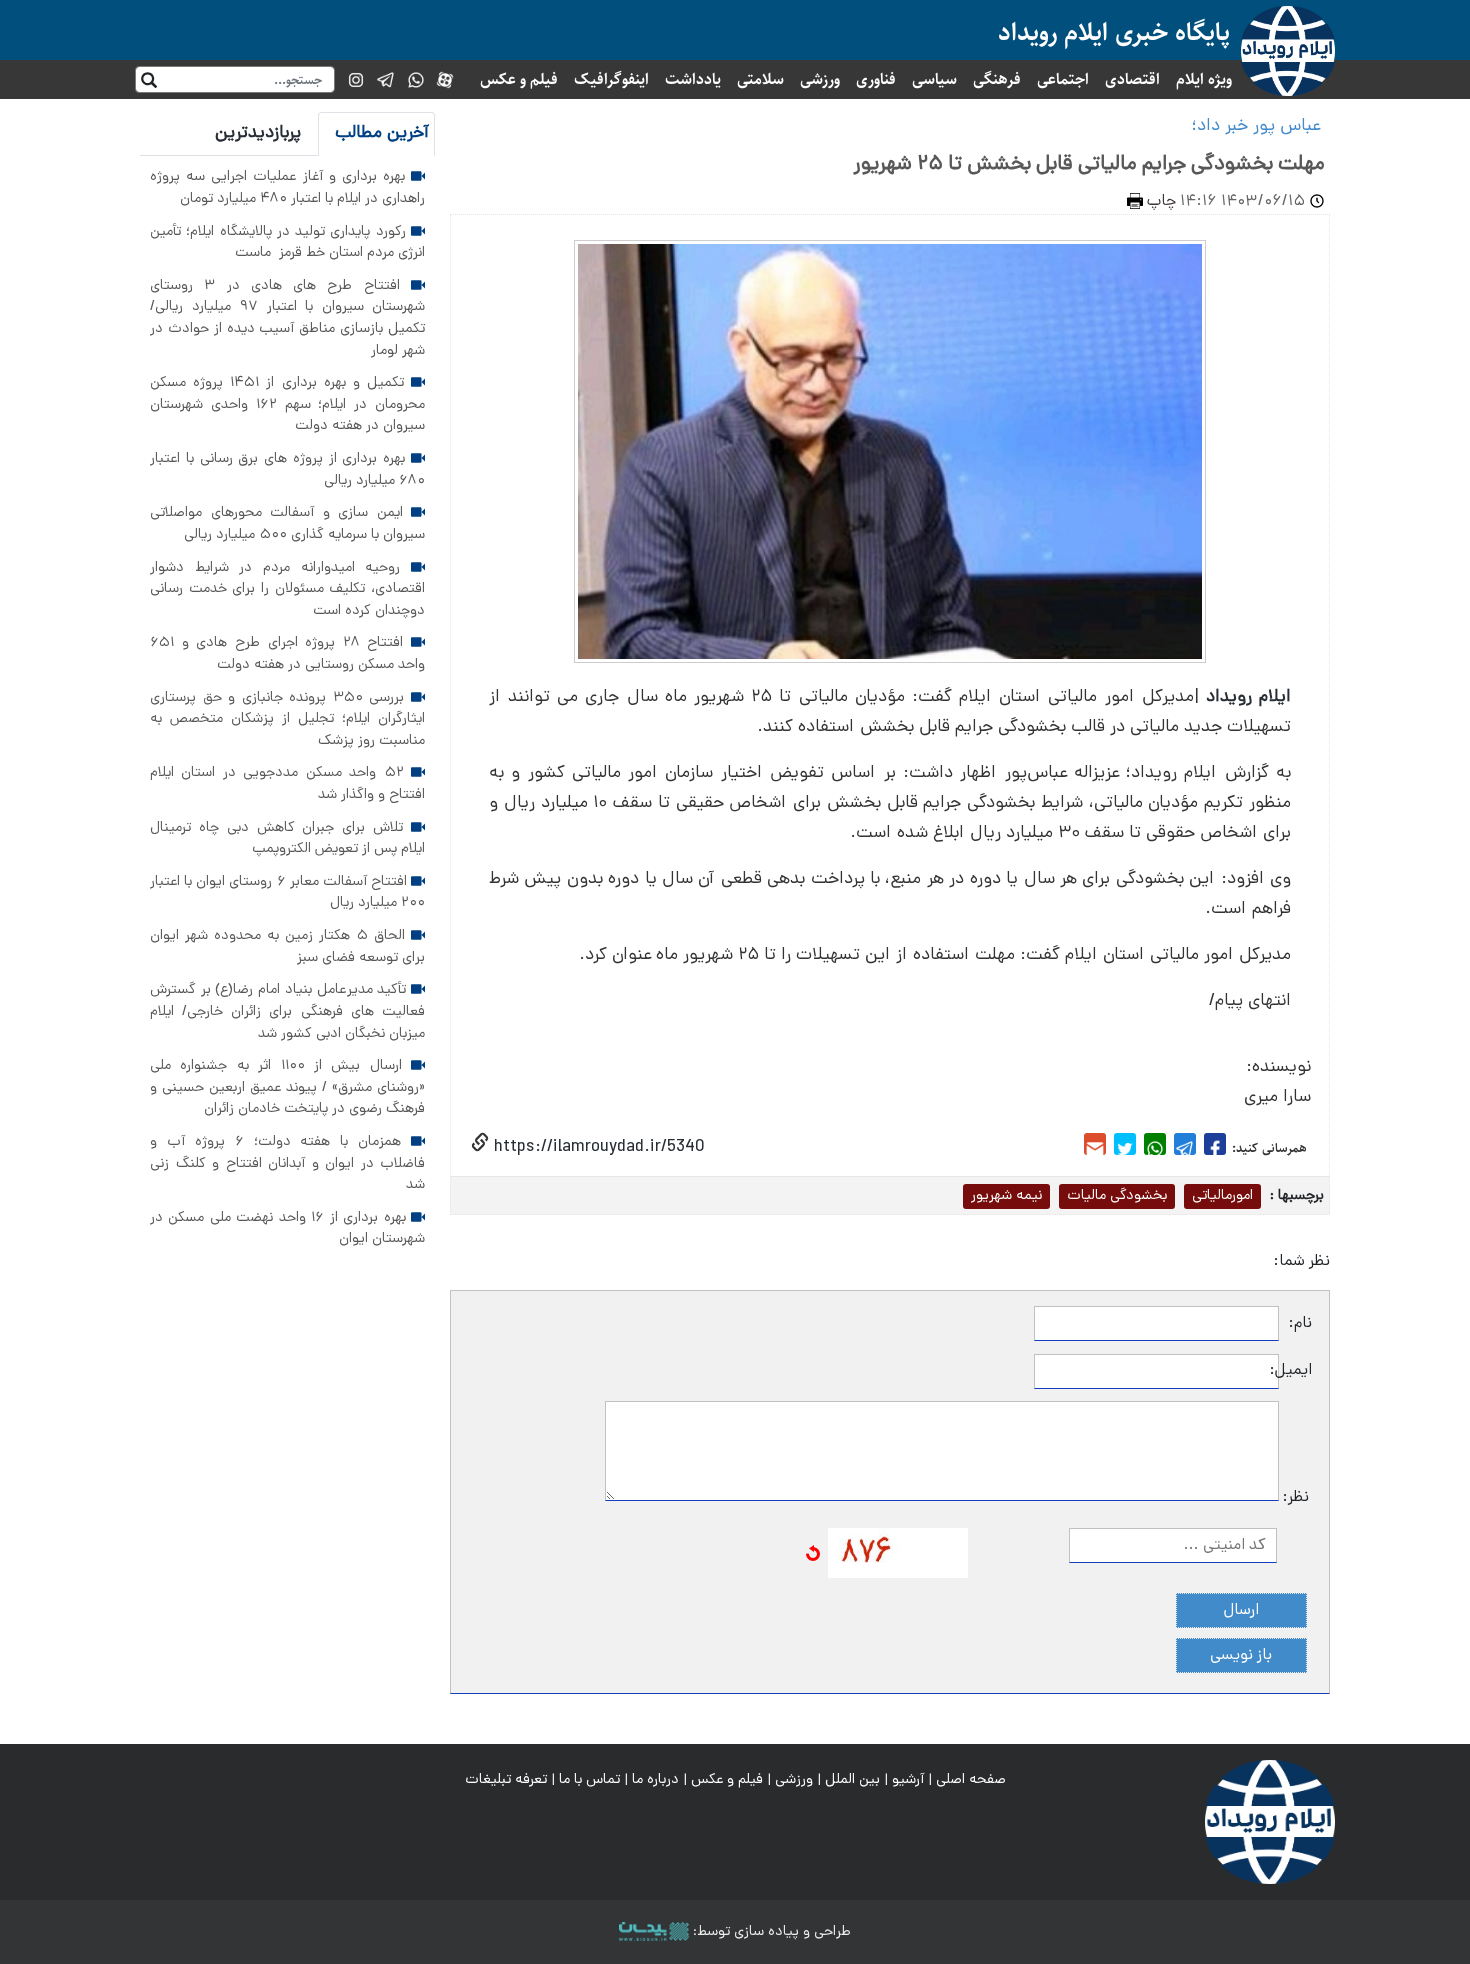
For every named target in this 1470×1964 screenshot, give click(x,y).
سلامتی (760, 79)
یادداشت (693, 79)
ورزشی (820, 79)
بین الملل (852, 1780)
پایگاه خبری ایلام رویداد (1114, 32)
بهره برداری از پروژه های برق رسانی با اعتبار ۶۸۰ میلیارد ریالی (287, 470)
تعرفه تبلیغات (506, 1780)
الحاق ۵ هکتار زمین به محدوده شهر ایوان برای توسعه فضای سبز (287, 947)
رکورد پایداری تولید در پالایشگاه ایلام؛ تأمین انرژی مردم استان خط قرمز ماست (287, 243)
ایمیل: (1295, 1371)
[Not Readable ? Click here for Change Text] (813, 1554)
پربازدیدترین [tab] (258, 133)
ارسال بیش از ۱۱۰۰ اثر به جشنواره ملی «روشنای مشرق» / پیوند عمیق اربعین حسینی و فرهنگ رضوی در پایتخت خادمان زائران (287, 1087)
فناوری (876, 79)
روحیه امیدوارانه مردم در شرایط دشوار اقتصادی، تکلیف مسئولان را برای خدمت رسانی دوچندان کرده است (287, 589)
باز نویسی (1241, 1656)
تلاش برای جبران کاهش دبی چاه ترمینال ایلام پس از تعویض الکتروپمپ (287, 839)
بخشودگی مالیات (1117, 1196)
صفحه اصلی (971, 1780)
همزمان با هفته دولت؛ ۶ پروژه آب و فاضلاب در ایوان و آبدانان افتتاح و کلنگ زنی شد (287, 1163)
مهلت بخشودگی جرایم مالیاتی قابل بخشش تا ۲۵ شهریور (1089, 165)
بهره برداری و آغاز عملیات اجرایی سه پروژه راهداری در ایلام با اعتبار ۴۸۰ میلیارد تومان (287, 188)
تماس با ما (589, 1780)
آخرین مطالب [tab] (382, 133)
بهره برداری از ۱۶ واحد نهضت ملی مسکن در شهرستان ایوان (287, 1229)
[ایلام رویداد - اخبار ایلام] (1270, 1823)
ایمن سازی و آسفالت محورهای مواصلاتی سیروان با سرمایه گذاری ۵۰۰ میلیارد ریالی (287, 524)
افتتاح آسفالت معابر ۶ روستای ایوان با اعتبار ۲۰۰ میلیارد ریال (287, 893)
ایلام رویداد (1248, 697)
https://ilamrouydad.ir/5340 (596, 1147)
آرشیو (908, 1780)
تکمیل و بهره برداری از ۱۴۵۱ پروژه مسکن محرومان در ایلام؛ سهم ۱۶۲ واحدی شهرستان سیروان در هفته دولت (287, 404)
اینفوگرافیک (611, 79)
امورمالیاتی (1222, 1196)
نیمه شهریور (1006, 1196)
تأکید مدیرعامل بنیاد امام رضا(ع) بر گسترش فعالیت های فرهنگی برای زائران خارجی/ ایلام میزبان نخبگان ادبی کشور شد (287, 1011)
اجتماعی (1063, 79)
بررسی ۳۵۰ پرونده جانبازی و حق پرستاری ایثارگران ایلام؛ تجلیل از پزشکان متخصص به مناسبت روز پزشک (287, 719)
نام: (1300, 1324)
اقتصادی (1132, 79)
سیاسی (934, 79)
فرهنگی (997, 79)
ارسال (1241, 1611)
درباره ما (655, 1780)
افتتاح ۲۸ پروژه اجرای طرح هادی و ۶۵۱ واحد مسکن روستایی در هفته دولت (287, 654)
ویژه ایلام (1204, 79)
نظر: (1296, 1498)
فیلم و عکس (519, 79)
